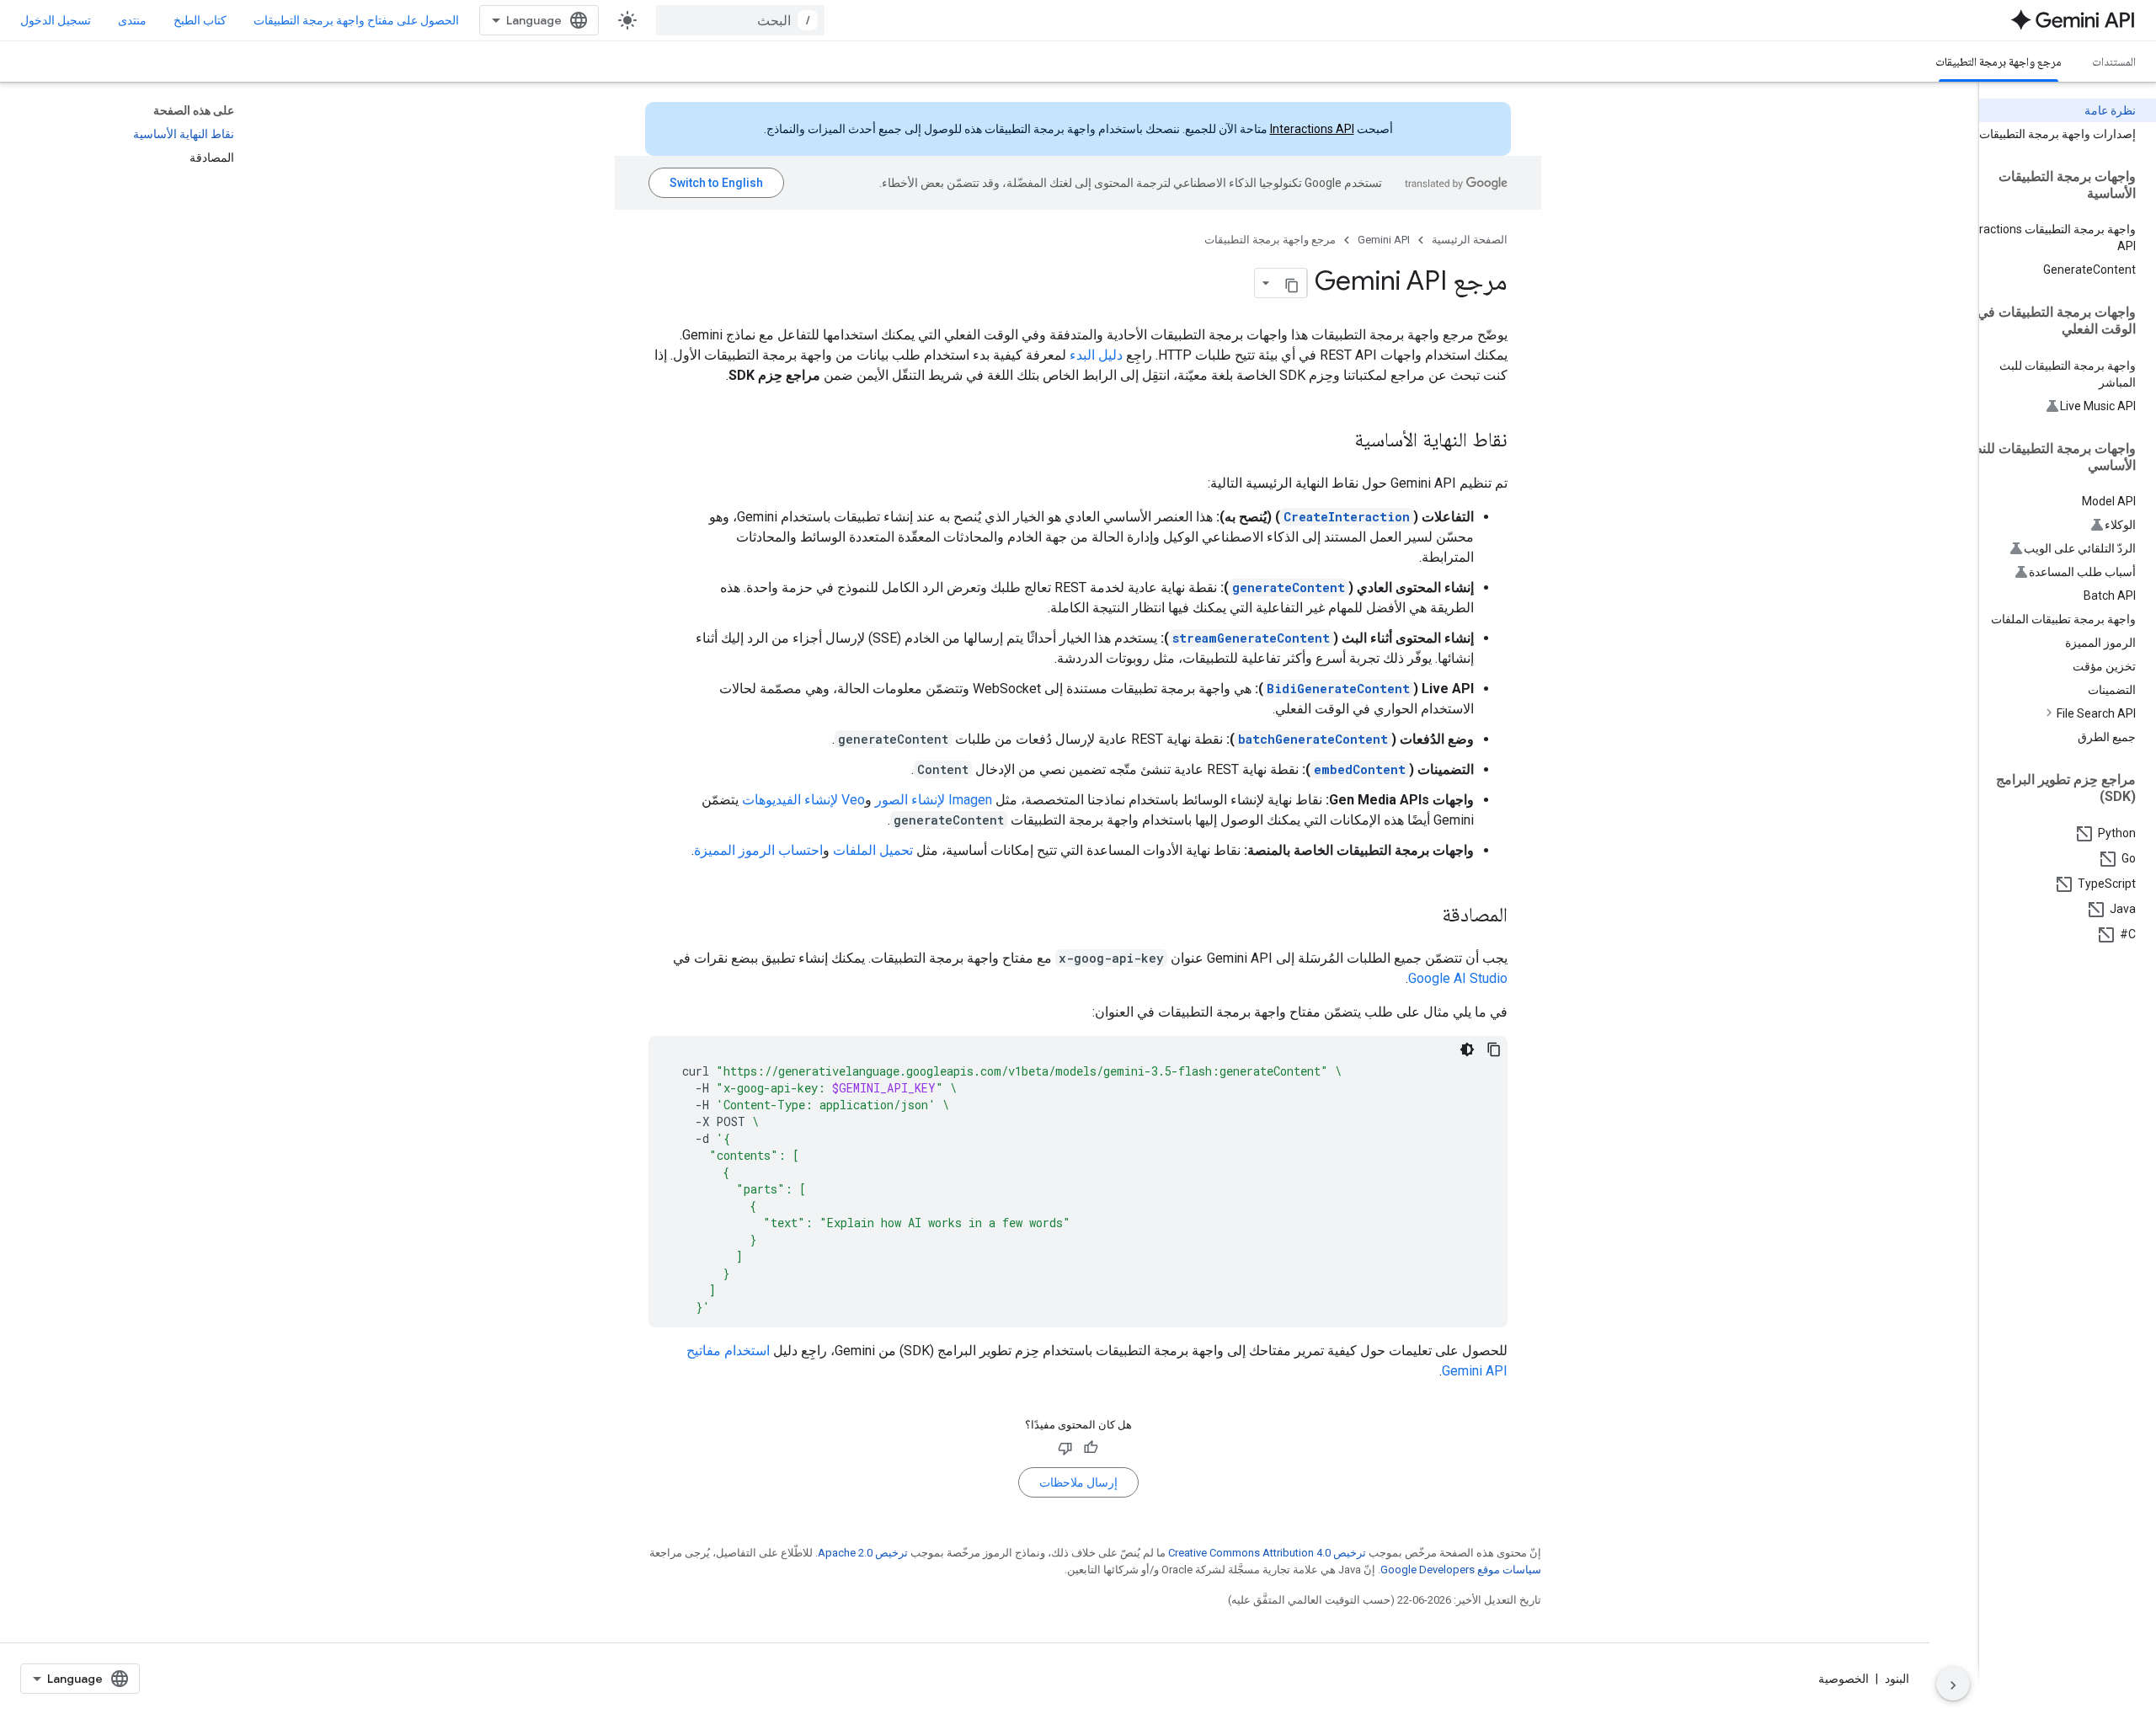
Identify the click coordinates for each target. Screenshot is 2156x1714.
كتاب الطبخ (200, 20)
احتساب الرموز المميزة (758, 850)
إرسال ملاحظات (1078, 1482)
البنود (1897, 1679)
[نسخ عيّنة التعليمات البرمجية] (1494, 1049)
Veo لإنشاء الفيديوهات (803, 800)
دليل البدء (1096, 355)
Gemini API (1384, 240)
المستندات (2114, 61)
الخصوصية (1844, 1679)
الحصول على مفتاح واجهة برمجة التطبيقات (356, 20)
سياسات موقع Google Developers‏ (1461, 1570)
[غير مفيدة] (1065, 1448)
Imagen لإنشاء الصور (934, 800)
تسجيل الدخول (56, 20)
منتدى (132, 20)
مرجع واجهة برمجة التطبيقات (1999, 61)
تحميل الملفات (873, 850)
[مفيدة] (1091, 1448)
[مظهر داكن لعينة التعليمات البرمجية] (1467, 1049)
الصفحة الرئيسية (1470, 240)
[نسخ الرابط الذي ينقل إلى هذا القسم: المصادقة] (1425, 916)
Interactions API (1312, 129)
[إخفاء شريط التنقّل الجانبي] (1953, 1684)
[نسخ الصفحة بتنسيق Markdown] (1292, 283)
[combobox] (740, 20)
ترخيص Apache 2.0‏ (863, 1553)
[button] (2054, 713)
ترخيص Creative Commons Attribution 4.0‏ (1267, 1553)
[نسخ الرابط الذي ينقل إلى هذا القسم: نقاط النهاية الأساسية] (1337, 441)
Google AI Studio (1458, 978)
